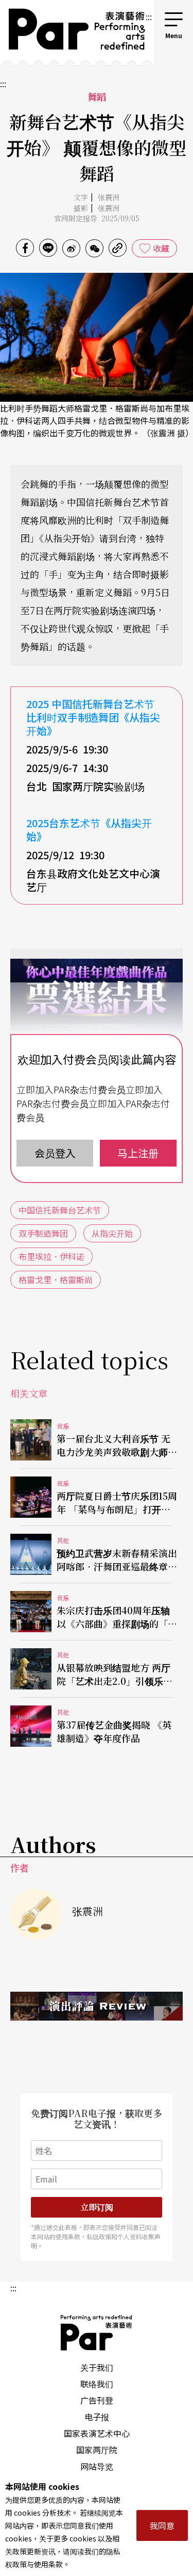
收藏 (161, 248)
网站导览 (97, 2466)
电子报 (97, 2417)
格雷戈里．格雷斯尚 (56, 1279)
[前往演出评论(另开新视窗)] (97, 2006)
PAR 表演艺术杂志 (97, 2333)
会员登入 (55, 1153)
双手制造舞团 (43, 1233)
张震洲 (108, 197)
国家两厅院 (97, 2450)
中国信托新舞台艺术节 (60, 1210)
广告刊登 (97, 2400)
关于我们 (97, 2367)
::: (149, 17)
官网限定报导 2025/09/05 (97, 218)
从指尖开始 (112, 1233)
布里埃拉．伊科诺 (51, 1256)
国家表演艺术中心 (97, 2433)
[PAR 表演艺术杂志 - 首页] (72, 32)
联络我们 (97, 2384)
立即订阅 (97, 2207)
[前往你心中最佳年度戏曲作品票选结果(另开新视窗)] (97, 1033)
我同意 (162, 2525)
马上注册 (138, 1153)
